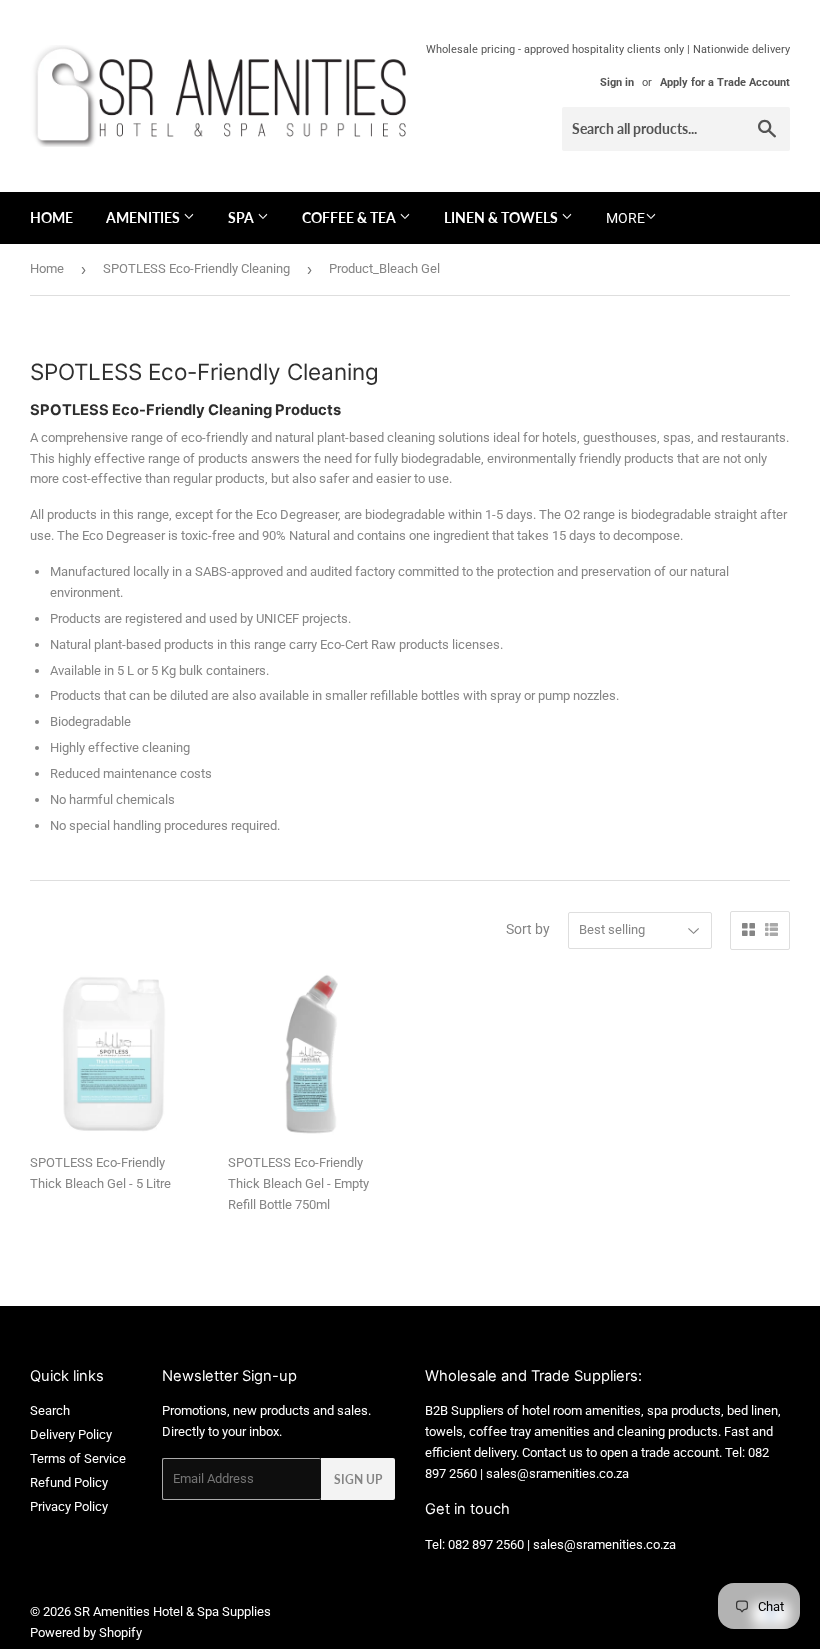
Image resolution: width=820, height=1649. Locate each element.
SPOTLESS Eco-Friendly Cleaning (196, 268)
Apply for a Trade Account (725, 82)
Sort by (528, 929)
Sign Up (358, 1479)
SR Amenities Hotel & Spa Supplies (172, 1611)
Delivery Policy (71, 1434)
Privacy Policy (69, 1506)
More (625, 218)
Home (51, 217)
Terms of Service (78, 1458)
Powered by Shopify (86, 1632)
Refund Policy (69, 1482)
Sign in (617, 82)
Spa (242, 217)
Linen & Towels (502, 217)
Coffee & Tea (350, 217)
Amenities (144, 217)
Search (50, 1410)
